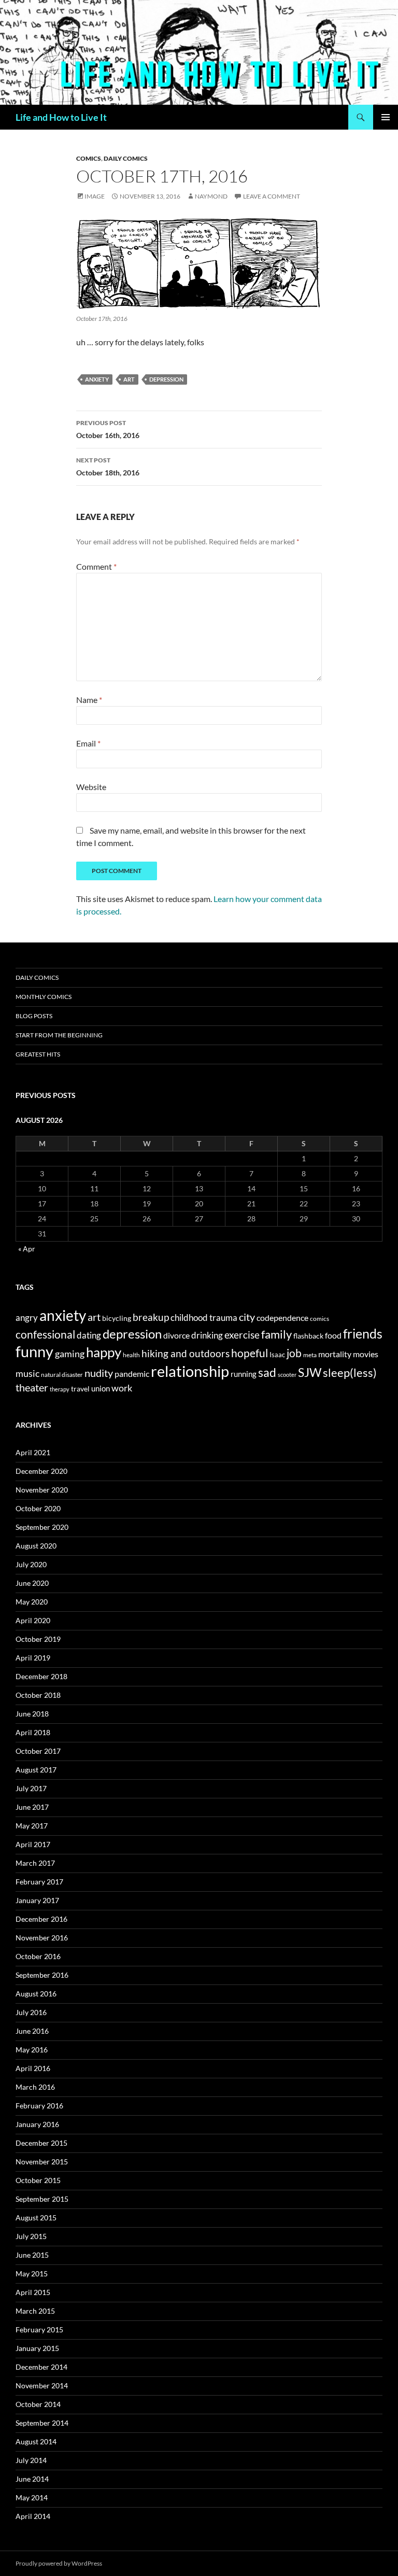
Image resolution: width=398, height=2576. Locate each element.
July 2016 (31, 2012)
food (333, 1335)
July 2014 (31, 2460)
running (244, 1374)
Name (89, 700)
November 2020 (42, 1490)
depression (166, 379)
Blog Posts (34, 1016)
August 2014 (36, 2441)
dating (89, 1335)
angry (27, 1318)
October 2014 (38, 2404)
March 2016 (35, 2087)
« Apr (27, 1249)
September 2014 (42, 2423)
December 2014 (41, 2367)
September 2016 (42, 1975)
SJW (310, 1372)
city (247, 1317)
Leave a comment (272, 196)
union (101, 1388)
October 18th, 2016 (108, 467)
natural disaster (62, 1375)
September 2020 (42, 1527)
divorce (176, 1335)
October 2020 (38, 1508)
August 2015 (36, 2218)
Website (91, 787)
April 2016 (33, 2068)
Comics (89, 158)
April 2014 (33, 2516)
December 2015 (41, 2143)
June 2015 (32, 2255)
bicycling (117, 1318)
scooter (287, 1375)
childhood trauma (204, 1318)
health (131, 1355)
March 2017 (35, 1863)
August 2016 (36, 1994)
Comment (96, 566)
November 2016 (42, 1938)
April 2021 (33, 1452)
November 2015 (42, 2162)
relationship (190, 1371)
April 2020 (33, 1620)
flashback (308, 1336)
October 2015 (38, 2180)
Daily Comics (126, 158)
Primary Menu (386, 117)
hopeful (250, 1353)
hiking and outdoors (186, 1353)
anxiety (97, 379)
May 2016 (32, 2050)
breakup (151, 1317)
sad (267, 1372)
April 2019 (33, 1658)
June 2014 (32, 2479)
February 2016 (39, 2106)
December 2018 (41, 1676)
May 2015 (32, 2274)
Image (95, 196)
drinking (207, 1335)
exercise (242, 1335)
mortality (335, 1354)
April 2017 (33, 1844)
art (129, 379)
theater (32, 1388)
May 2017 (32, 1826)
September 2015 (42, 2199)
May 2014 (32, 2497)
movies (366, 1354)
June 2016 (32, 2031)
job (294, 1353)
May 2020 (32, 1602)
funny (34, 1351)
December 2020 (41, 1471)
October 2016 (38, 1956)
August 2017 (36, 1770)
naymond (211, 196)
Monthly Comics (44, 997)
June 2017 (32, 1807)
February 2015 (39, 2329)
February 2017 (39, 1882)
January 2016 (37, 2124)
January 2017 (37, 1900)
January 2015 (37, 2348)
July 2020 (31, 1564)
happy (104, 1352)
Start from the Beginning (59, 1035)
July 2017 (31, 1788)
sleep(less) (350, 1373)
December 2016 (41, 1919)
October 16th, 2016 (108, 429)
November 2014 (42, 2385)
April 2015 (33, 2292)
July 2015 (31, 2236)
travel (80, 1389)
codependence (282, 1318)
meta (310, 1355)
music (27, 1373)
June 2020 (32, 1583)
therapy (60, 1389)
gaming (70, 1354)
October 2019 (38, 1639)
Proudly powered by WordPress (59, 2563)
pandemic (132, 1374)
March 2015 (35, 2311)
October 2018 (38, 1695)
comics (319, 1319)
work (122, 1388)
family (276, 1334)
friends (363, 1333)
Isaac (277, 1355)
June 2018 (32, 1714)
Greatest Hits (38, 1054)
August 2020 (36, 1546)
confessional (45, 1334)
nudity (99, 1373)
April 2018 (33, 1732)
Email (88, 743)
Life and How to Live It (61, 117)
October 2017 (38, 1751)
